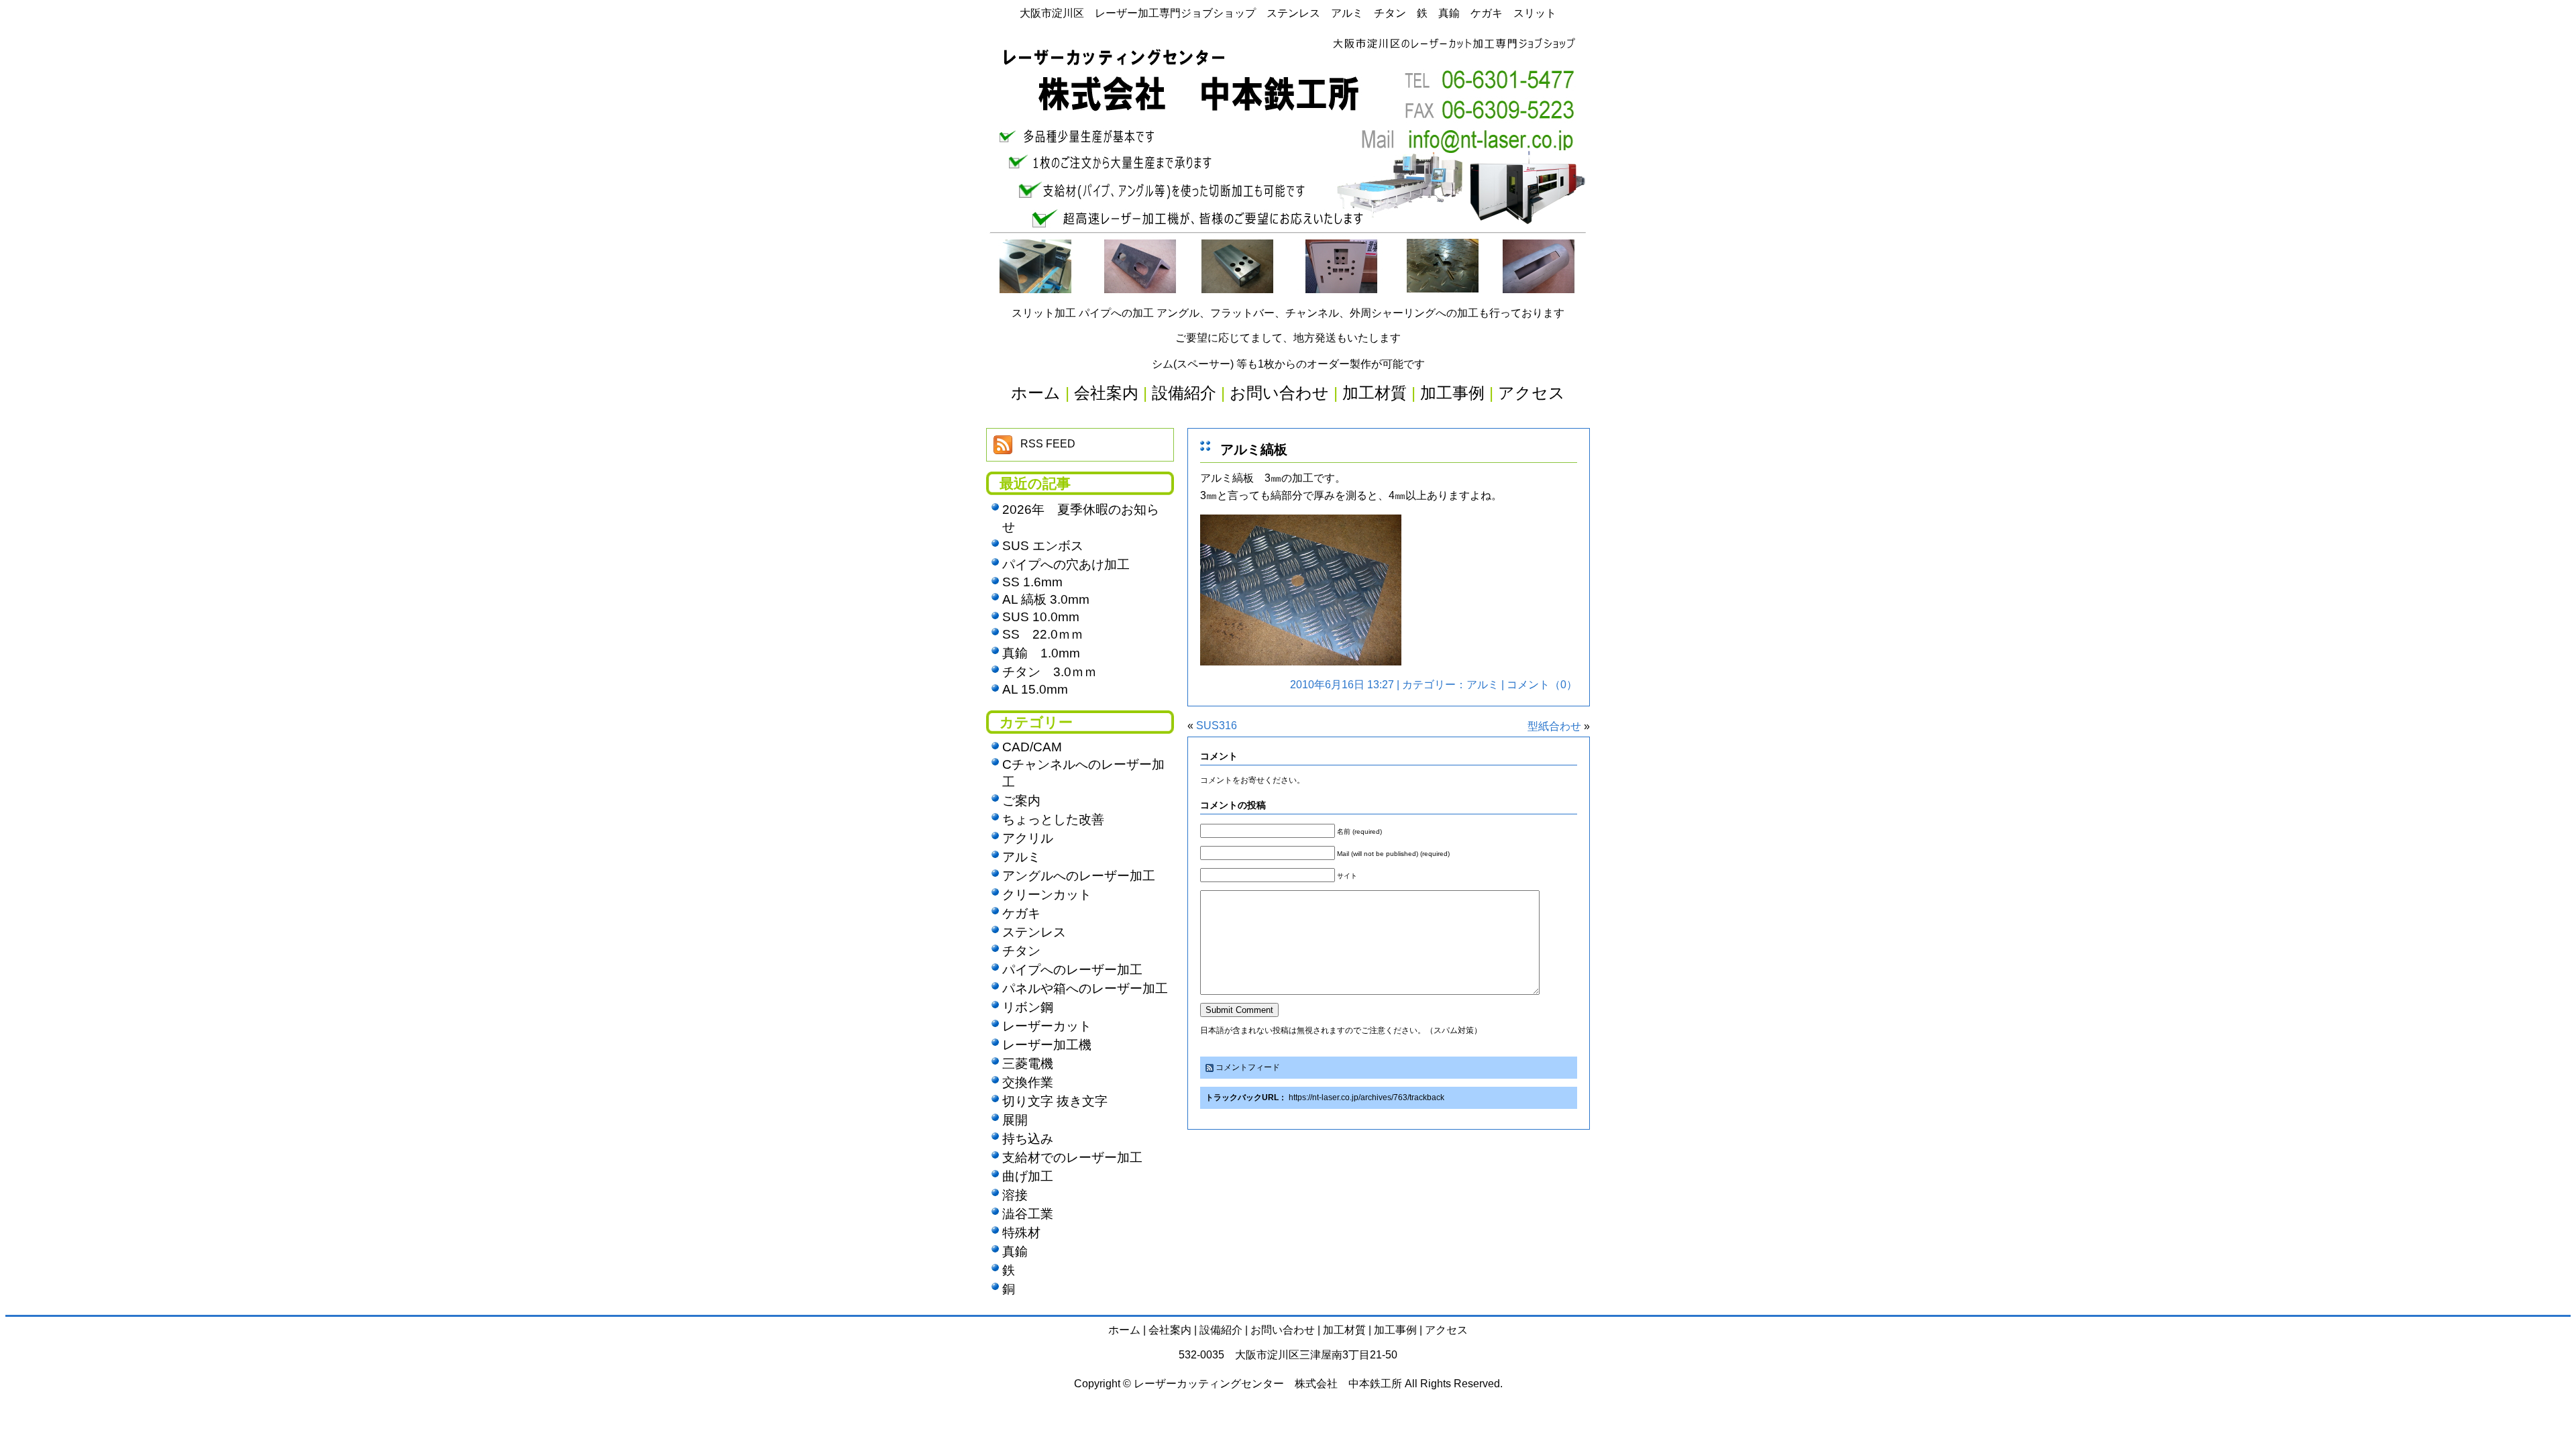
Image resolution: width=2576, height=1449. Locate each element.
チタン (1021, 951)
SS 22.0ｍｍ (1043, 634)
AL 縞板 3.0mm (1046, 599)
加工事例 (1395, 1330)
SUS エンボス (1043, 546)
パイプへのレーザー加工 (1072, 970)
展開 (1015, 1120)
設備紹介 (1221, 1330)
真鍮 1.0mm (1041, 653)
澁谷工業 (1028, 1214)
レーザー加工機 (1047, 1045)
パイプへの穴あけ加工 (1066, 565)
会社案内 (1170, 1330)
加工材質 (1344, 1330)
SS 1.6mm (1032, 582)
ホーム (1124, 1330)
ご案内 (1021, 801)
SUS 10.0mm (1041, 617)
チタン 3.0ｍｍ (1050, 672)
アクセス (1446, 1330)
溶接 (1015, 1195)
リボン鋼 (1028, 1007)
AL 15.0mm (1035, 689)
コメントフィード (1248, 1067)
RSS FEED (1048, 444)
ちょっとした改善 (1053, 819)
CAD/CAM (1032, 747)
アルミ (1483, 685)
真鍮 (1015, 1251)
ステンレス (1034, 932)
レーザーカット (1047, 1026)
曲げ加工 (1028, 1176)
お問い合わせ (1283, 1330)
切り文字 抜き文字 (1055, 1101)
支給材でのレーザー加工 (1072, 1158)
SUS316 (1217, 726)
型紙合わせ (1554, 726)
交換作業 (1028, 1082)
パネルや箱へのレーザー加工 (1085, 988)
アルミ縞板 (1254, 449)
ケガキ (1021, 913)
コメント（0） (1542, 685)
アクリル (1028, 838)
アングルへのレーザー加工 (1079, 876)
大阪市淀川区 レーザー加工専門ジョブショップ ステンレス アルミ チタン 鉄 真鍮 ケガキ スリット (1288, 13)
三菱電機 (1028, 1064)
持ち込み (1028, 1139)
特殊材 (1021, 1233)
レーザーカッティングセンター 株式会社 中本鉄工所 (1268, 1384)
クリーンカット (1047, 895)
